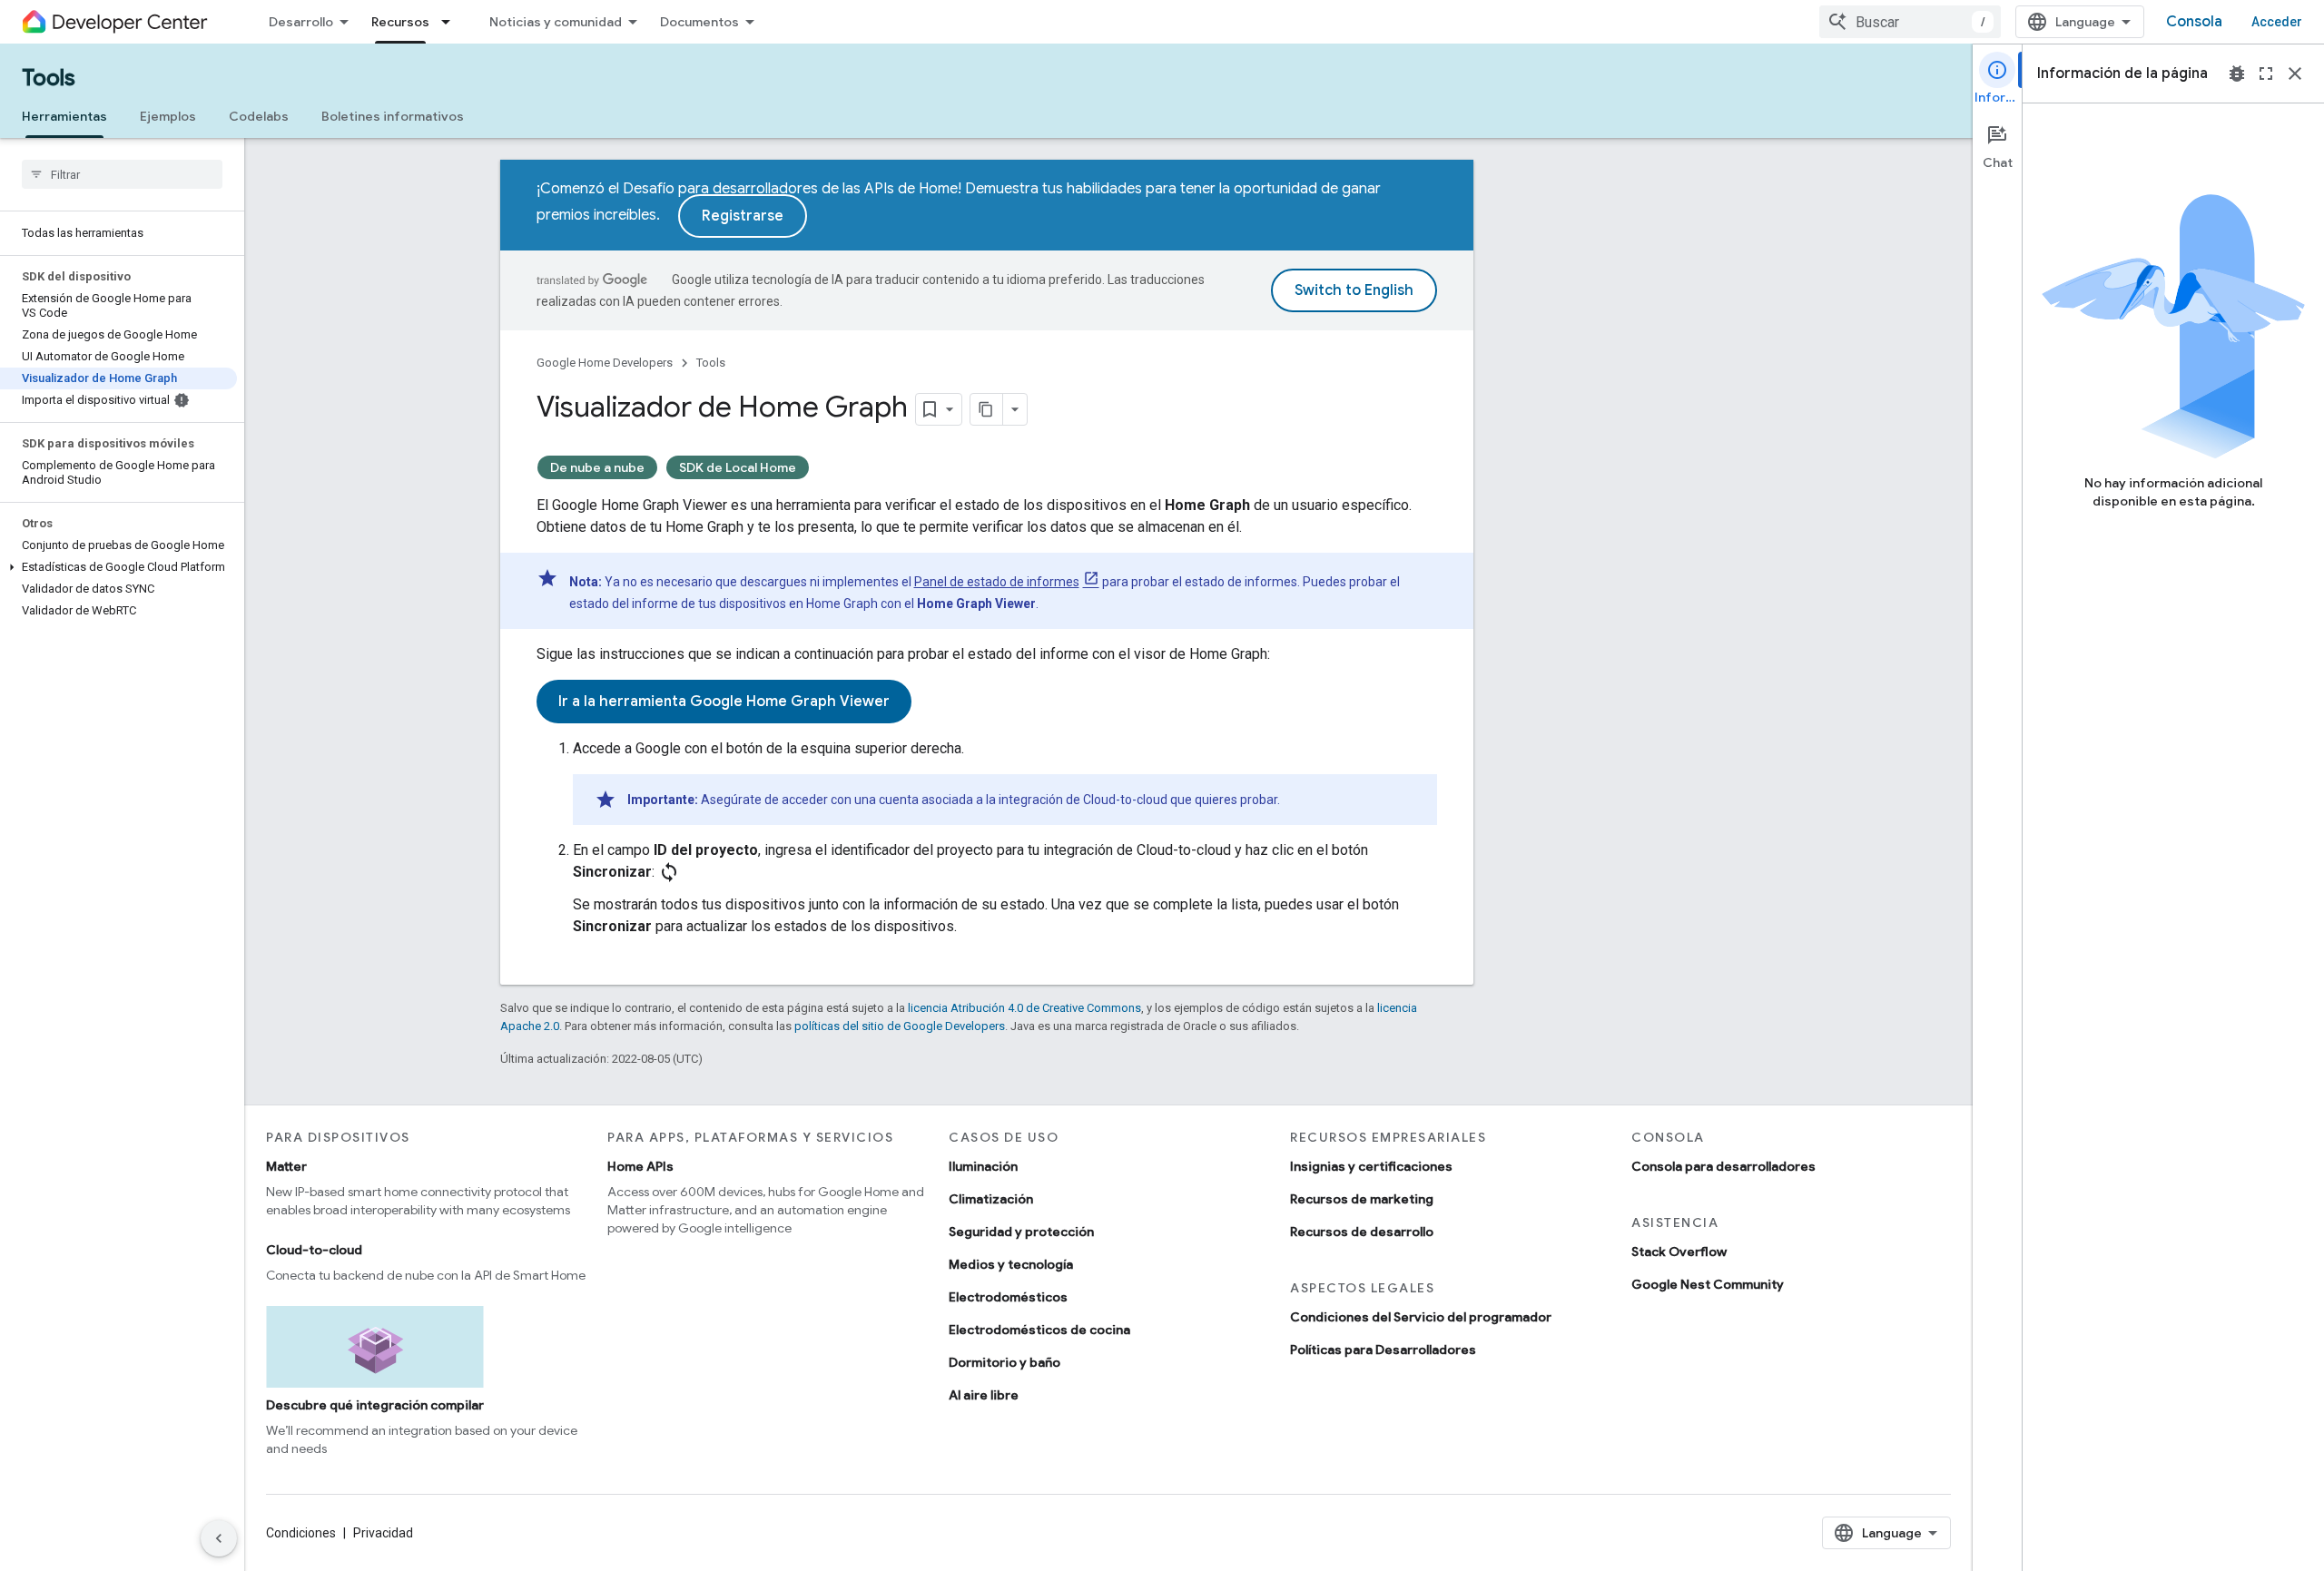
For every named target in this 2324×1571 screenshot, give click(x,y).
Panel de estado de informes (997, 582)
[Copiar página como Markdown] (987, 409)
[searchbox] (122, 174)
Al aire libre (984, 1395)
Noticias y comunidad (556, 22)
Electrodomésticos (1008, 1297)
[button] (118, 567)
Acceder (2277, 22)
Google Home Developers (605, 363)
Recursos (400, 22)
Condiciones (301, 1533)
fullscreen (2266, 74)
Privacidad (383, 1533)
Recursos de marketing (1362, 1199)
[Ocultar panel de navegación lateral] (219, 1538)
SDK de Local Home (738, 467)
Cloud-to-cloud (314, 1250)
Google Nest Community (1708, 1284)
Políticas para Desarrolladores (1383, 1350)
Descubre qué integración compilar (375, 1405)
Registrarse (743, 216)
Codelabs (259, 116)
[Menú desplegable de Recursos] (451, 22)
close (2295, 74)
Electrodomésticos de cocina (1039, 1330)
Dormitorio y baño (1004, 1362)
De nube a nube (597, 467)
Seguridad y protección (1021, 1232)
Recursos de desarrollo (1362, 1232)
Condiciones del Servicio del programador (1421, 1317)
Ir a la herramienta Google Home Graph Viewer (724, 702)
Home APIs (640, 1166)
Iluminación (983, 1166)
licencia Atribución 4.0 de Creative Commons (1024, 1008)
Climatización (991, 1199)
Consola (2194, 22)
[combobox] (1910, 22)
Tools (49, 78)
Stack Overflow (1679, 1252)
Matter (286, 1166)
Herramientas (64, 116)
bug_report (2237, 74)
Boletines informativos (393, 116)
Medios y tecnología (1011, 1264)
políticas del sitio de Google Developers (900, 1026)
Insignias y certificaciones (1371, 1166)
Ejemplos (168, 116)
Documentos (699, 22)
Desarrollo (301, 22)
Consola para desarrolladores (1723, 1166)
